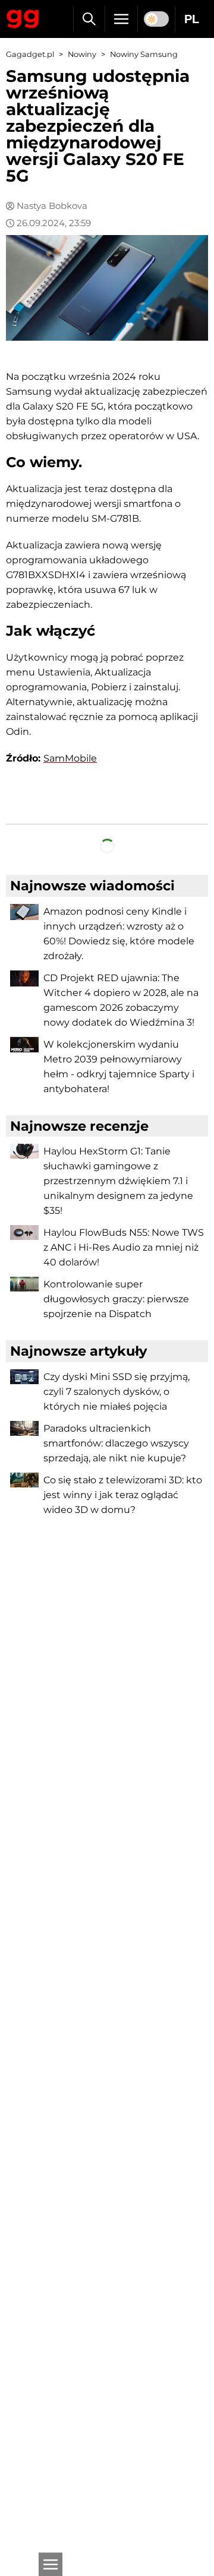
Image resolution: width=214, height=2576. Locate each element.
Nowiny (82, 54)
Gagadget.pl (30, 54)
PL (192, 19)
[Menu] (121, 19)
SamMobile (70, 758)
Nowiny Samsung (144, 54)
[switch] (156, 19)
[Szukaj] (89, 19)
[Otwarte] (51, 2564)
